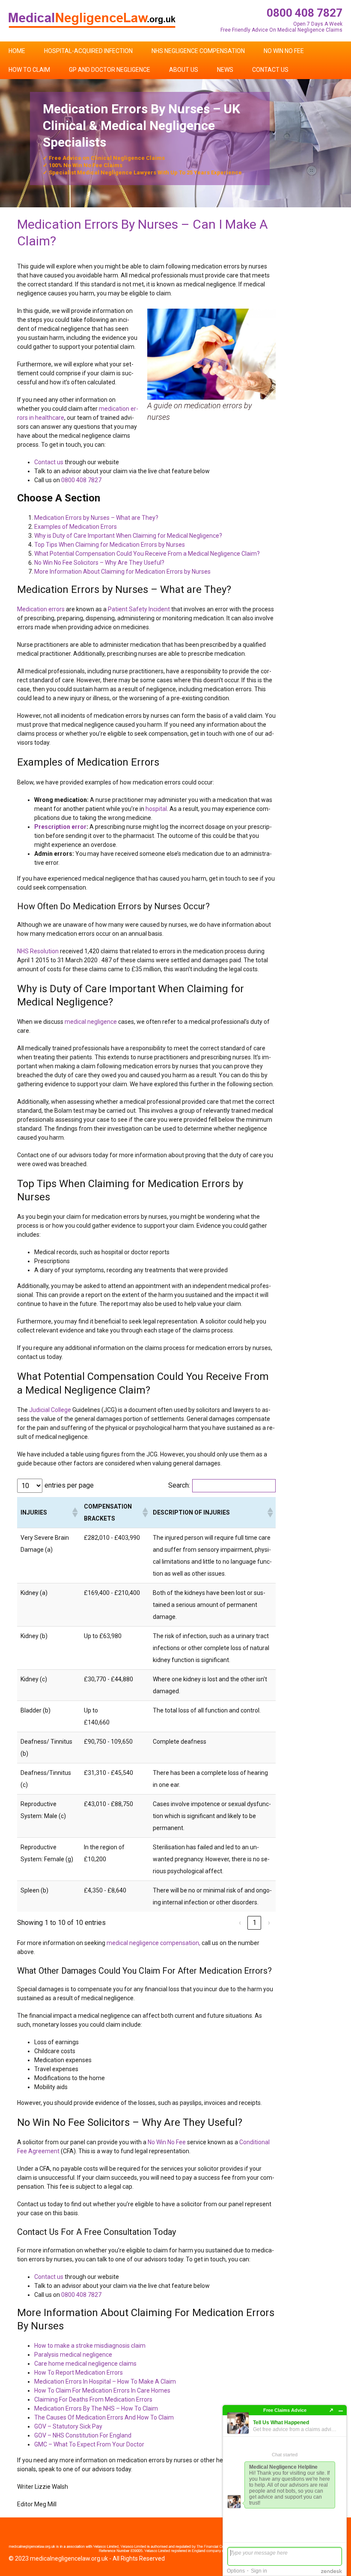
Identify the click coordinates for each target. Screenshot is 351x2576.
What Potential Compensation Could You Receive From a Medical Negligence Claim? (147, 554)
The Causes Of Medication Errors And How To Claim (104, 2417)
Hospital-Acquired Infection (88, 51)
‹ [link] (240, 1923)
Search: (179, 1485)
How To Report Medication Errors (79, 2373)
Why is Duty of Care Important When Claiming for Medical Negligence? (128, 536)
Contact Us (270, 70)
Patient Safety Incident (139, 609)
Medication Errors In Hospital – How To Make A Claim (105, 2381)
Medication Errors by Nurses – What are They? (96, 518)
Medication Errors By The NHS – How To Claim (96, 2408)
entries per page (69, 1485)
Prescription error (60, 827)
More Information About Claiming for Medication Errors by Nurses (122, 572)
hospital (156, 809)
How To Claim (29, 70)
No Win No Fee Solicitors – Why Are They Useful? (99, 563)
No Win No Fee (284, 51)
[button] (74, 1512)
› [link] (269, 1923)
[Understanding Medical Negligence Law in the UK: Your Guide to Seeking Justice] (92, 20)
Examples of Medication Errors (76, 527)
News (225, 70)
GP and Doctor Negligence (110, 70)
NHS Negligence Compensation (198, 51)
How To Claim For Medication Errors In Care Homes (102, 2390)
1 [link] (254, 1923)
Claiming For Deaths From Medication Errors (93, 2399)
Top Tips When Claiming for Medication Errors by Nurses (110, 545)
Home (17, 51)
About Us (184, 70)
